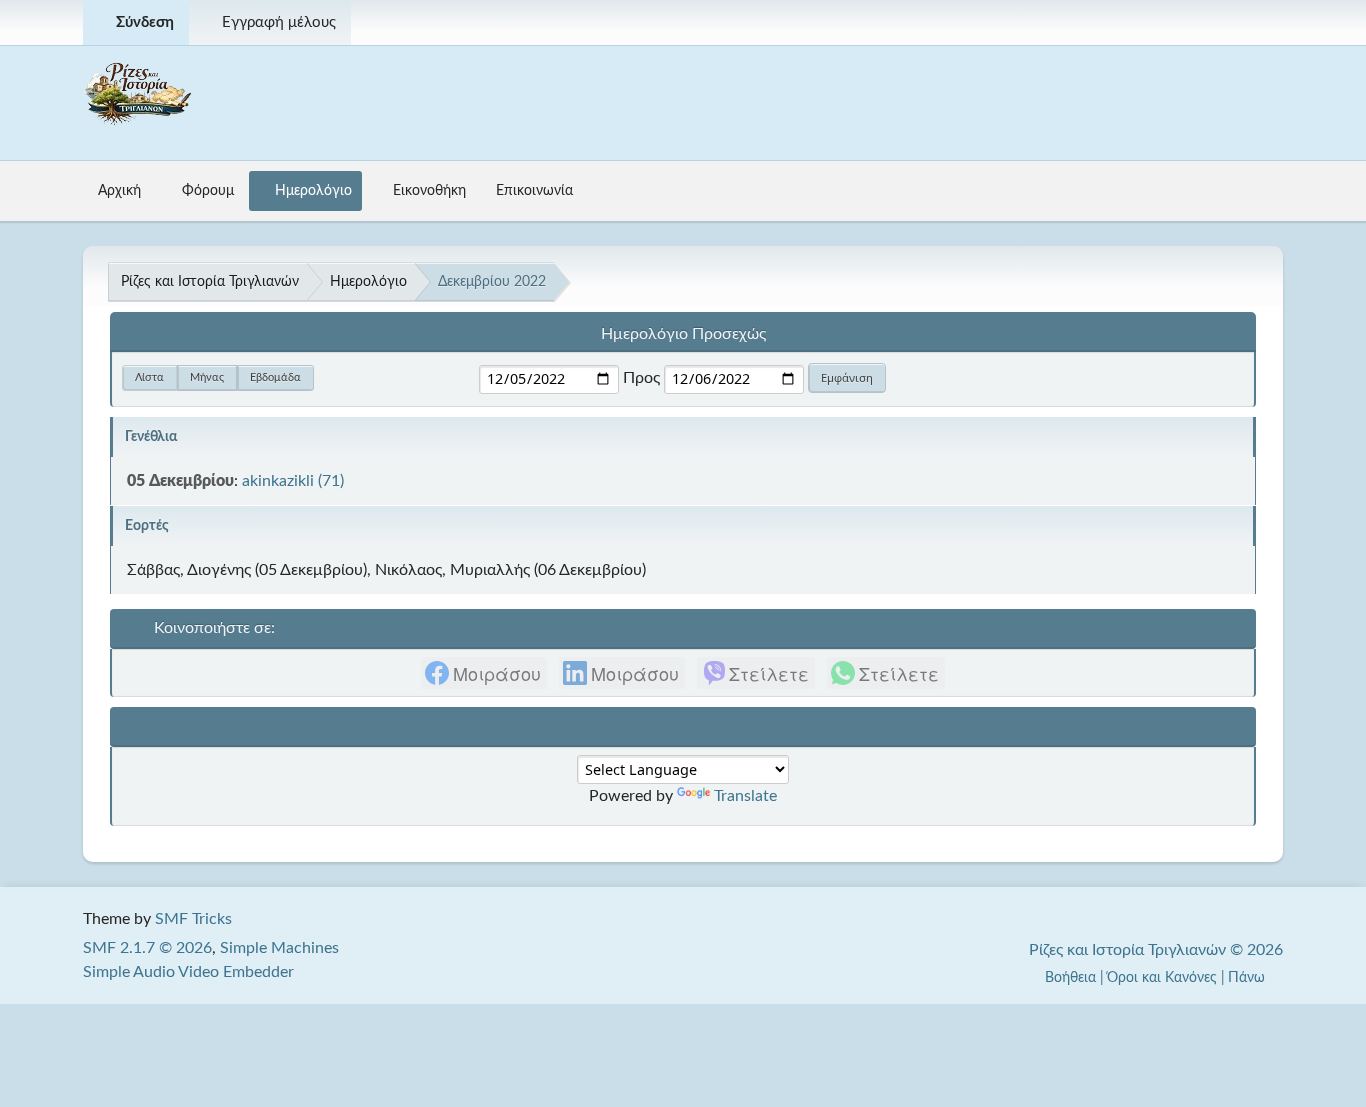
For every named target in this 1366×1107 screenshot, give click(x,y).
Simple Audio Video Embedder (188, 972)
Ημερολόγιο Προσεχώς (683, 334)
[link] (484, 673)
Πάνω (1248, 977)
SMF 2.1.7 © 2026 (147, 948)
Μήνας (207, 377)
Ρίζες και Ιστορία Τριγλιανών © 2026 (1156, 950)
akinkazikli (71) (293, 481)
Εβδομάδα (275, 377)
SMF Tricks (193, 919)
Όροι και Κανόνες (1162, 977)
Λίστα (149, 377)
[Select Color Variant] (1260, 22)
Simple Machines (279, 948)
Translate (745, 796)
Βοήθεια (1070, 977)
